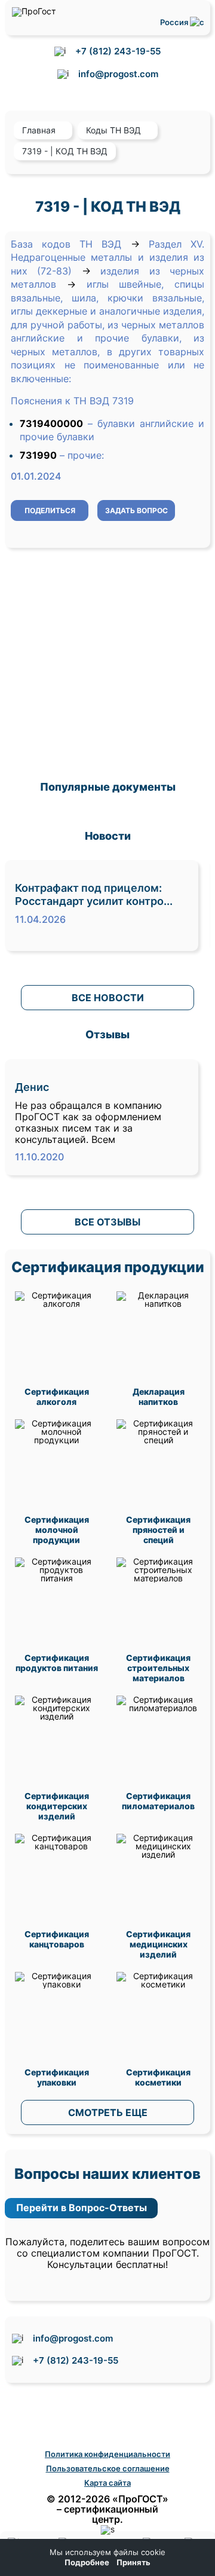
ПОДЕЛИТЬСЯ (50, 510)
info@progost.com (118, 74)
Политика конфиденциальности (107, 2454)
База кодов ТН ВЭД (66, 244)
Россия (175, 22)
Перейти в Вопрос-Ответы (82, 2208)
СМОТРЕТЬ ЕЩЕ (108, 2112)
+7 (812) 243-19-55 (118, 51)
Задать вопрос (136, 510)
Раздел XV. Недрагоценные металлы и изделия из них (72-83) (107, 257)
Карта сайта (107, 2483)
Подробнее (87, 2563)
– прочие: (82, 455)
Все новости (108, 998)
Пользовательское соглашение (108, 2468)
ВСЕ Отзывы (107, 1222)
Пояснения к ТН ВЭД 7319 (72, 401)
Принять (133, 2563)
